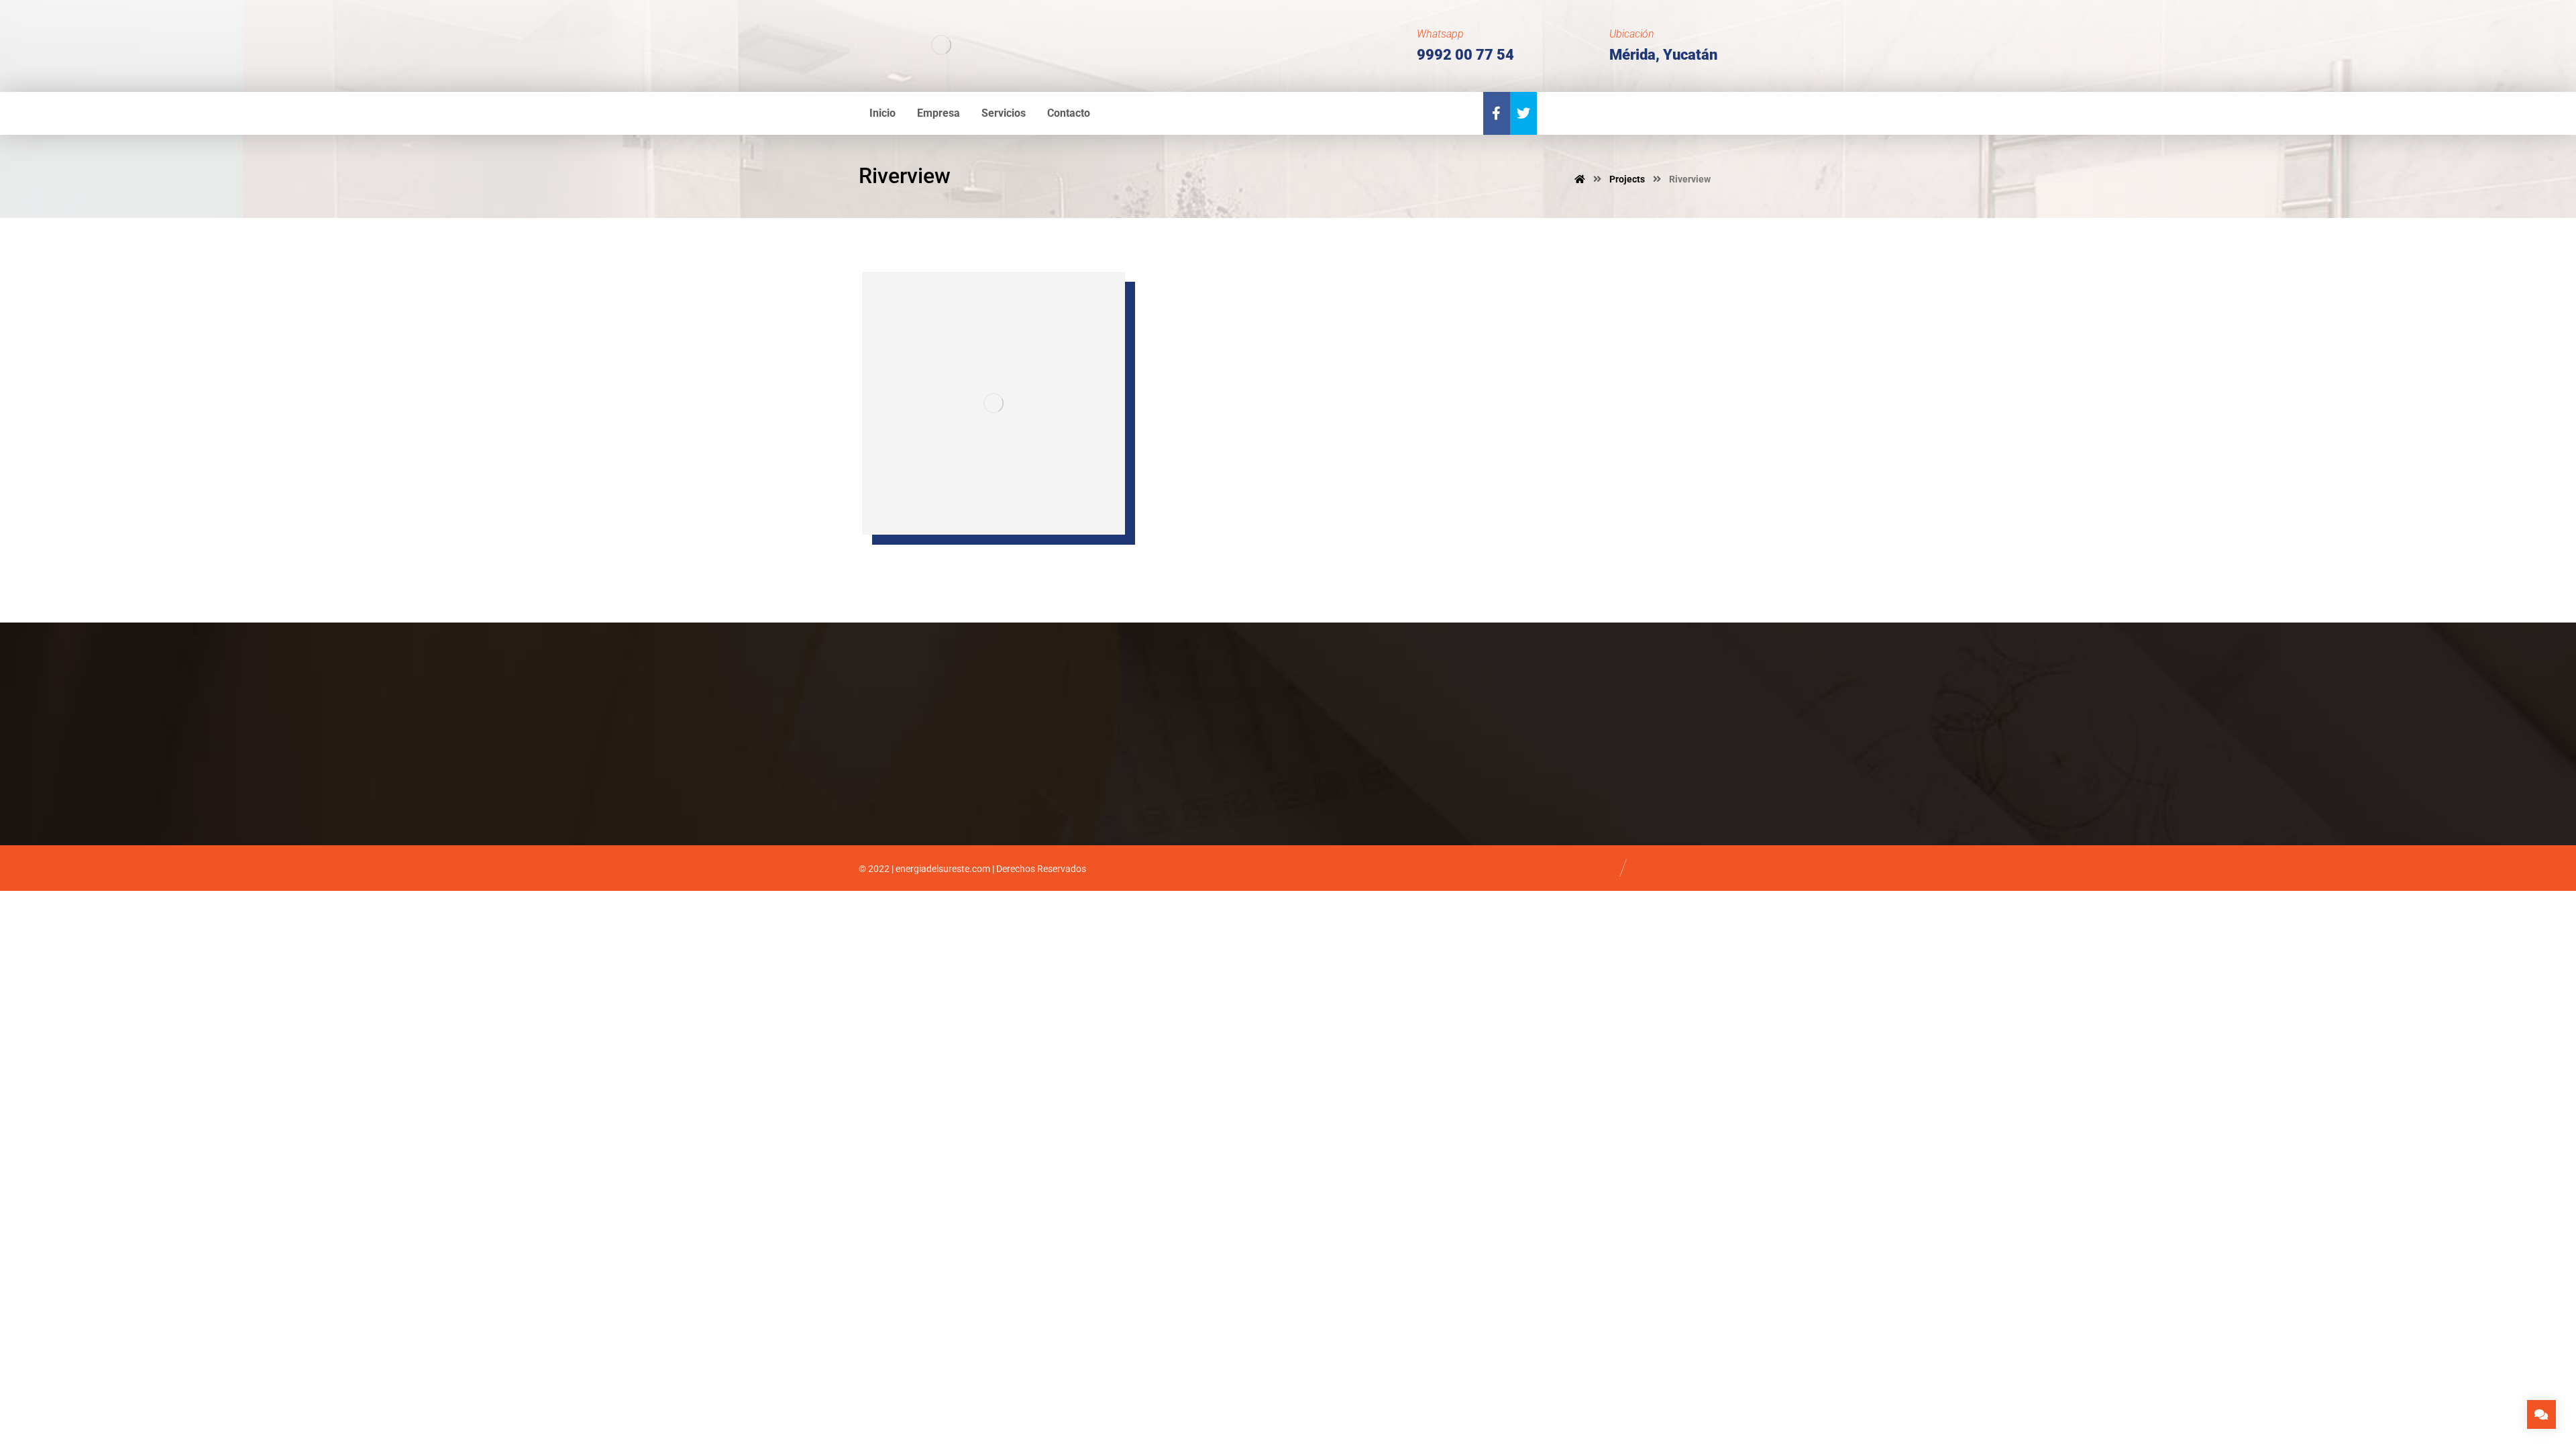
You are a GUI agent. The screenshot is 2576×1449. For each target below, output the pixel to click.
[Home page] (1580, 179)
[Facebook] (1497, 113)
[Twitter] (1523, 113)
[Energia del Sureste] (941, 45)
